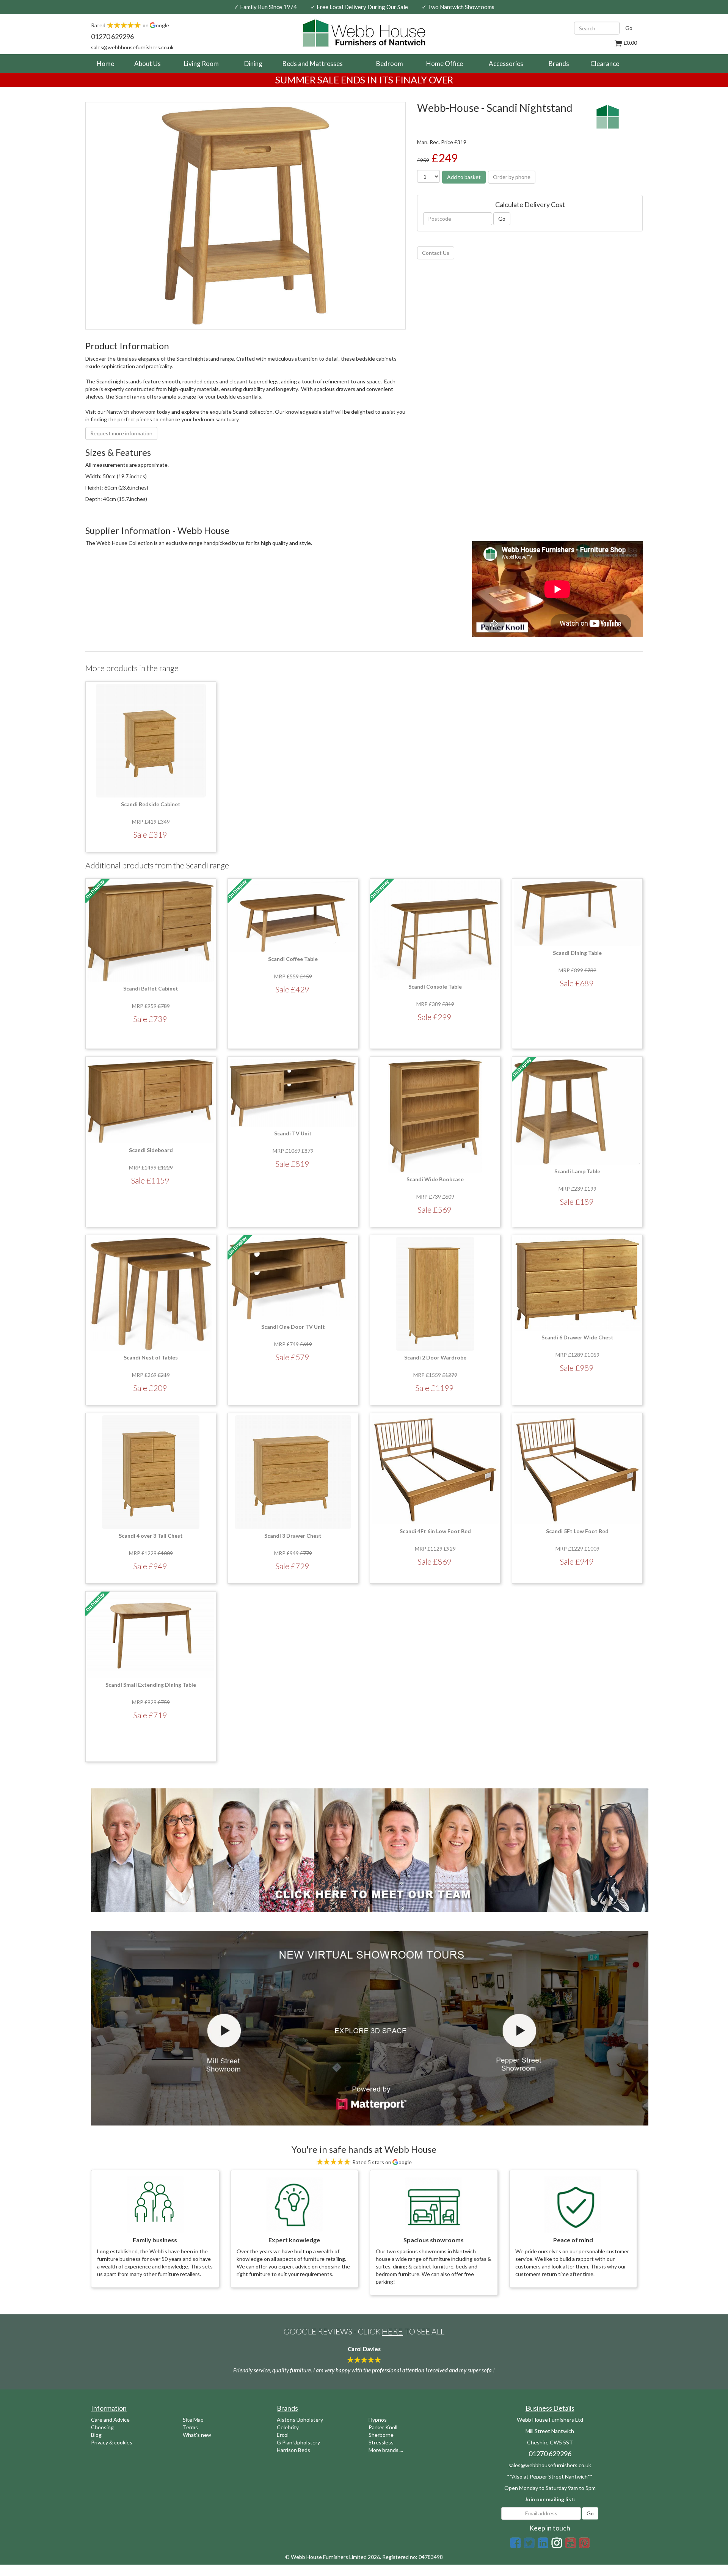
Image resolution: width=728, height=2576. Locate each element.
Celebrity (288, 2427)
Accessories (506, 64)
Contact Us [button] (436, 253)
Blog (96, 2435)
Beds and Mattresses (313, 64)
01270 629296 (112, 36)
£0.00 (630, 43)
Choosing (102, 2427)
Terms (190, 2427)
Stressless (381, 2442)
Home (108, 63)
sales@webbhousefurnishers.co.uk (132, 47)
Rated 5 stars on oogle (381, 2162)
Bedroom (390, 64)
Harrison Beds (293, 2450)
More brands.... (386, 2450)
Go (629, 28)
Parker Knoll (383, 2427)
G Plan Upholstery (298, 2442)
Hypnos (378, 2420)
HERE (392, 2331)
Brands (559, 64)
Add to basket (464, 177)
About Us (147, 64)
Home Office (445, 64)
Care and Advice (110, 2420)
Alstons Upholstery (300, 2420)
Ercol (283, 2435)
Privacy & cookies (112, 2442)
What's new (197, 2435)
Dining (253, 64)
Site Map (193, 2420)
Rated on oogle (130, 25)
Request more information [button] (121, 433)
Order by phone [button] (512, 177)
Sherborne (381, 2435)
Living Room (201, 64)
